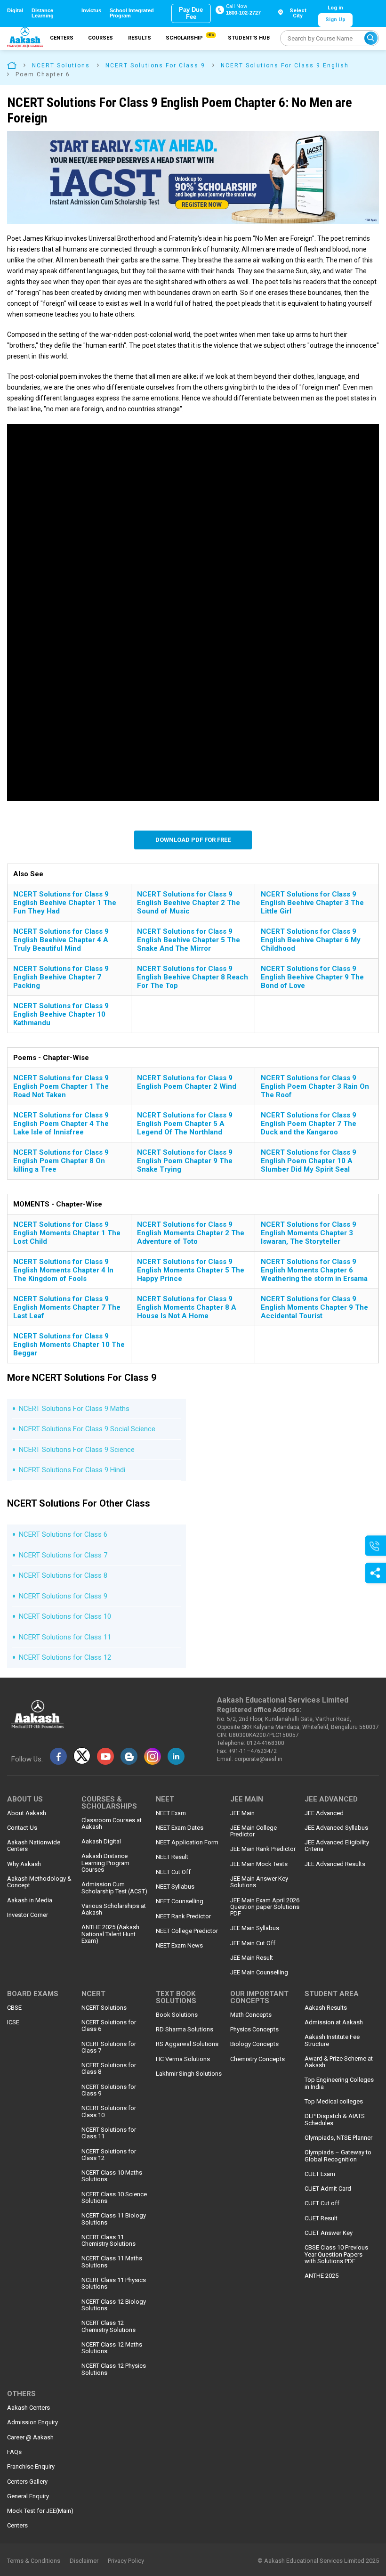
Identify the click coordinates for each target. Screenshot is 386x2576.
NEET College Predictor (187, 1931)
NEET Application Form (187, 1842)
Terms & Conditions (34, 2561)
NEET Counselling (180, 1901)
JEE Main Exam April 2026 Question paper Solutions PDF (265, 1907)
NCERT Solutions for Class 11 (65, 1637)
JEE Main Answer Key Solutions (259, 1882)
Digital (15, 11)
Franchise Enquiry (31, 2467)
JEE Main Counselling (259, 1973)
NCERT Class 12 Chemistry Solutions (109, 2326)
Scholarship (189, 37)
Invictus (91, 11)
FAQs (14, 2452)
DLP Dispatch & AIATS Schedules (335, 2119)
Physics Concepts (254, 2030)
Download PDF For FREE (193, 840)
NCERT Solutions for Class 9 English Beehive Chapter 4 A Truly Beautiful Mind (61, 940)
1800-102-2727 (243, 13)
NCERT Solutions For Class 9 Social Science (87, 1429)
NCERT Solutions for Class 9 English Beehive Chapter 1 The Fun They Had (65, 903)
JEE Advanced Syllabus (336, 1828)
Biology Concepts (254, 2044)
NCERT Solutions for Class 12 (65, 1657)
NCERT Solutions (61, 65)
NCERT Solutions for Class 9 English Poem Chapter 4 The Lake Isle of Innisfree (61, 1124)
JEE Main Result (252, 1958)
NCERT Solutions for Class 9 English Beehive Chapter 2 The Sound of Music (189, 903)
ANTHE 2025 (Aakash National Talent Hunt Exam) (110, 1934)
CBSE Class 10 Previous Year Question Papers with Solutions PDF (336, 2254)
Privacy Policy (126, 2561)
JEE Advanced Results (335, 1864)
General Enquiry (28, 2496)
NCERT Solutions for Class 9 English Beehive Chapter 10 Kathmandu (61, 1014)
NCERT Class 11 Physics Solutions (114, 2283)
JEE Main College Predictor (253, 1831)
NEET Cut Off (173, 1872)
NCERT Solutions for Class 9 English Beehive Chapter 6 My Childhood (311, 940)
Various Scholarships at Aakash (114, 1909)
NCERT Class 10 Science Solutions (114, 2198)
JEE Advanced (324, 1813)
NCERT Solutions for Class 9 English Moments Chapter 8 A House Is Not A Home (187, 1307)
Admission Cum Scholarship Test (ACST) (114, 1888)
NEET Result (172, 1857)
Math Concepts (251, 2015)
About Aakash (27, 1813)
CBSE (14, 2008)
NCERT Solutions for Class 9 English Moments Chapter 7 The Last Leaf (67, 1307)
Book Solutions (177, 2015)
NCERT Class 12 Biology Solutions (114, 2305)
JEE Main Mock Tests (259, 1864)
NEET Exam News (179, 1946)
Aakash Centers (28, 2408)
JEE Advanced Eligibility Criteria (337, 1846)
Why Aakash (24, 1864)
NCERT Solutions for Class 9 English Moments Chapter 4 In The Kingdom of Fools (63, 1270)
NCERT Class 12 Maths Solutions (112, 2348)
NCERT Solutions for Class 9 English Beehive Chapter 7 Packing (61, 977)
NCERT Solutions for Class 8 (63, 1575)
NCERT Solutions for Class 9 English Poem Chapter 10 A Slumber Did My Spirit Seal (309, 1161)
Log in (335, 8)
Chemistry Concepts (257, 2059)
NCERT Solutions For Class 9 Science (77, 1450)
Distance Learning (43, 13)
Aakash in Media (30, 1900)
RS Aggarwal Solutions (187, 2044)
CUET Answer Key (329, 2233)
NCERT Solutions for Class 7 (63, 1555)
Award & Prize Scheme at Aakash (339, 2062)
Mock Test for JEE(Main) (40, 2511)
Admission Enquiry (32, 2422)
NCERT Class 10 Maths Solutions (112, 2176)
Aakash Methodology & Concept (39, 1882)
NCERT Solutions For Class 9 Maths (74, 1409)
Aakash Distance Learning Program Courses (105, 1863)
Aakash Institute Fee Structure (332, 2040)
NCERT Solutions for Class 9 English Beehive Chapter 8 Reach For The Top (193, 977)
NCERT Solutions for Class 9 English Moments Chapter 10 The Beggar (69, 1345)
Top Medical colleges (334, 2102)
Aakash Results (326, 2008)
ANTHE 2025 (322, 2276)
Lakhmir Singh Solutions (189, 2074)
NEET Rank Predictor (183, 1916)
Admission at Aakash (334, 2022)
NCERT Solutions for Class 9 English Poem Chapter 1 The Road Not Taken (61, 1086)
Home (12, 65)
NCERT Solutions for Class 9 (63, 1596)
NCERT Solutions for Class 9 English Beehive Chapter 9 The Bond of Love (312, 977)
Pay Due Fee (191, 13)
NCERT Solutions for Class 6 (63, 1534)
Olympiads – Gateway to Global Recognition (338, 2156)
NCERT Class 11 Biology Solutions (114, 2219)
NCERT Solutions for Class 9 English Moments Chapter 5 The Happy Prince (191, 1270)
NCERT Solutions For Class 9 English (285, 65)
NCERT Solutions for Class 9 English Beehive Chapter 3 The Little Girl (312, 903)
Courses (101, 38)
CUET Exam (320, 2174)
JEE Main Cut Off (253, 1943)
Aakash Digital (101, 1842)
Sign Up (335, 20)
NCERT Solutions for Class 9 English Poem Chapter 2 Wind (187, 1082)
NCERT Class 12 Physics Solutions (114, 2369)
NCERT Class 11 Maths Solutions (112, 2262)
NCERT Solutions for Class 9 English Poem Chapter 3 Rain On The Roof (315, 1086)
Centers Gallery (27, 2482)
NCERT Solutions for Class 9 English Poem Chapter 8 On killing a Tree (61, 1161)
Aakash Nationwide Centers (34, 1846)
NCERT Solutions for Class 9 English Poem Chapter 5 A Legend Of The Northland (185, 1124)
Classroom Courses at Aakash (112, 1824)
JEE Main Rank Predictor (263, 1849)
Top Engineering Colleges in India (339, 2083)
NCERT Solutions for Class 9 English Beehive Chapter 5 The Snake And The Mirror (189, 940)
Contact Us (22, 1828)
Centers (62, 38)
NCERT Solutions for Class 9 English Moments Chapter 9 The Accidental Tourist (314, 1307)
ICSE (13, 2022)
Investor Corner (28, 1915)
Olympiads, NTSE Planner (338, 2138)
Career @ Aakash (30, 2437)
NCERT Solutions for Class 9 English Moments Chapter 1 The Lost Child (67, 1233)
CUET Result (321, 2218)
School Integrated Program (132, 13)
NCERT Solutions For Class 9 (155, 65)
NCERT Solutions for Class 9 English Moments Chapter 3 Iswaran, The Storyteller (309, 1233)
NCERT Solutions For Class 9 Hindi (72, 1470)
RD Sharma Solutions (185, 2030)
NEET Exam (171, 1813)
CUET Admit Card (328, 2189)
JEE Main (242, 1813)
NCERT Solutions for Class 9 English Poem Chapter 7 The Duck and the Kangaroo (309, 1124)
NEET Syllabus (175, 1887)
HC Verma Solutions (183, 2059)
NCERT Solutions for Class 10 (65, 1616)
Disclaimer (84, 2561)
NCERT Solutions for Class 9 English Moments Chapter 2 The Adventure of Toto (191, 1233)
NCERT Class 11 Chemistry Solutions (109, 2241)
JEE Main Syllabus (255, 1928)
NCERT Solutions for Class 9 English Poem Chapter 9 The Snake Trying (185, 1161)
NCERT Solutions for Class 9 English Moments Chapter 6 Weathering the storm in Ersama (314, 1270)
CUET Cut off (322, 2203)
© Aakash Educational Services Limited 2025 (318, 2561)
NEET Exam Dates (180, 1828)
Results (140, 38)
